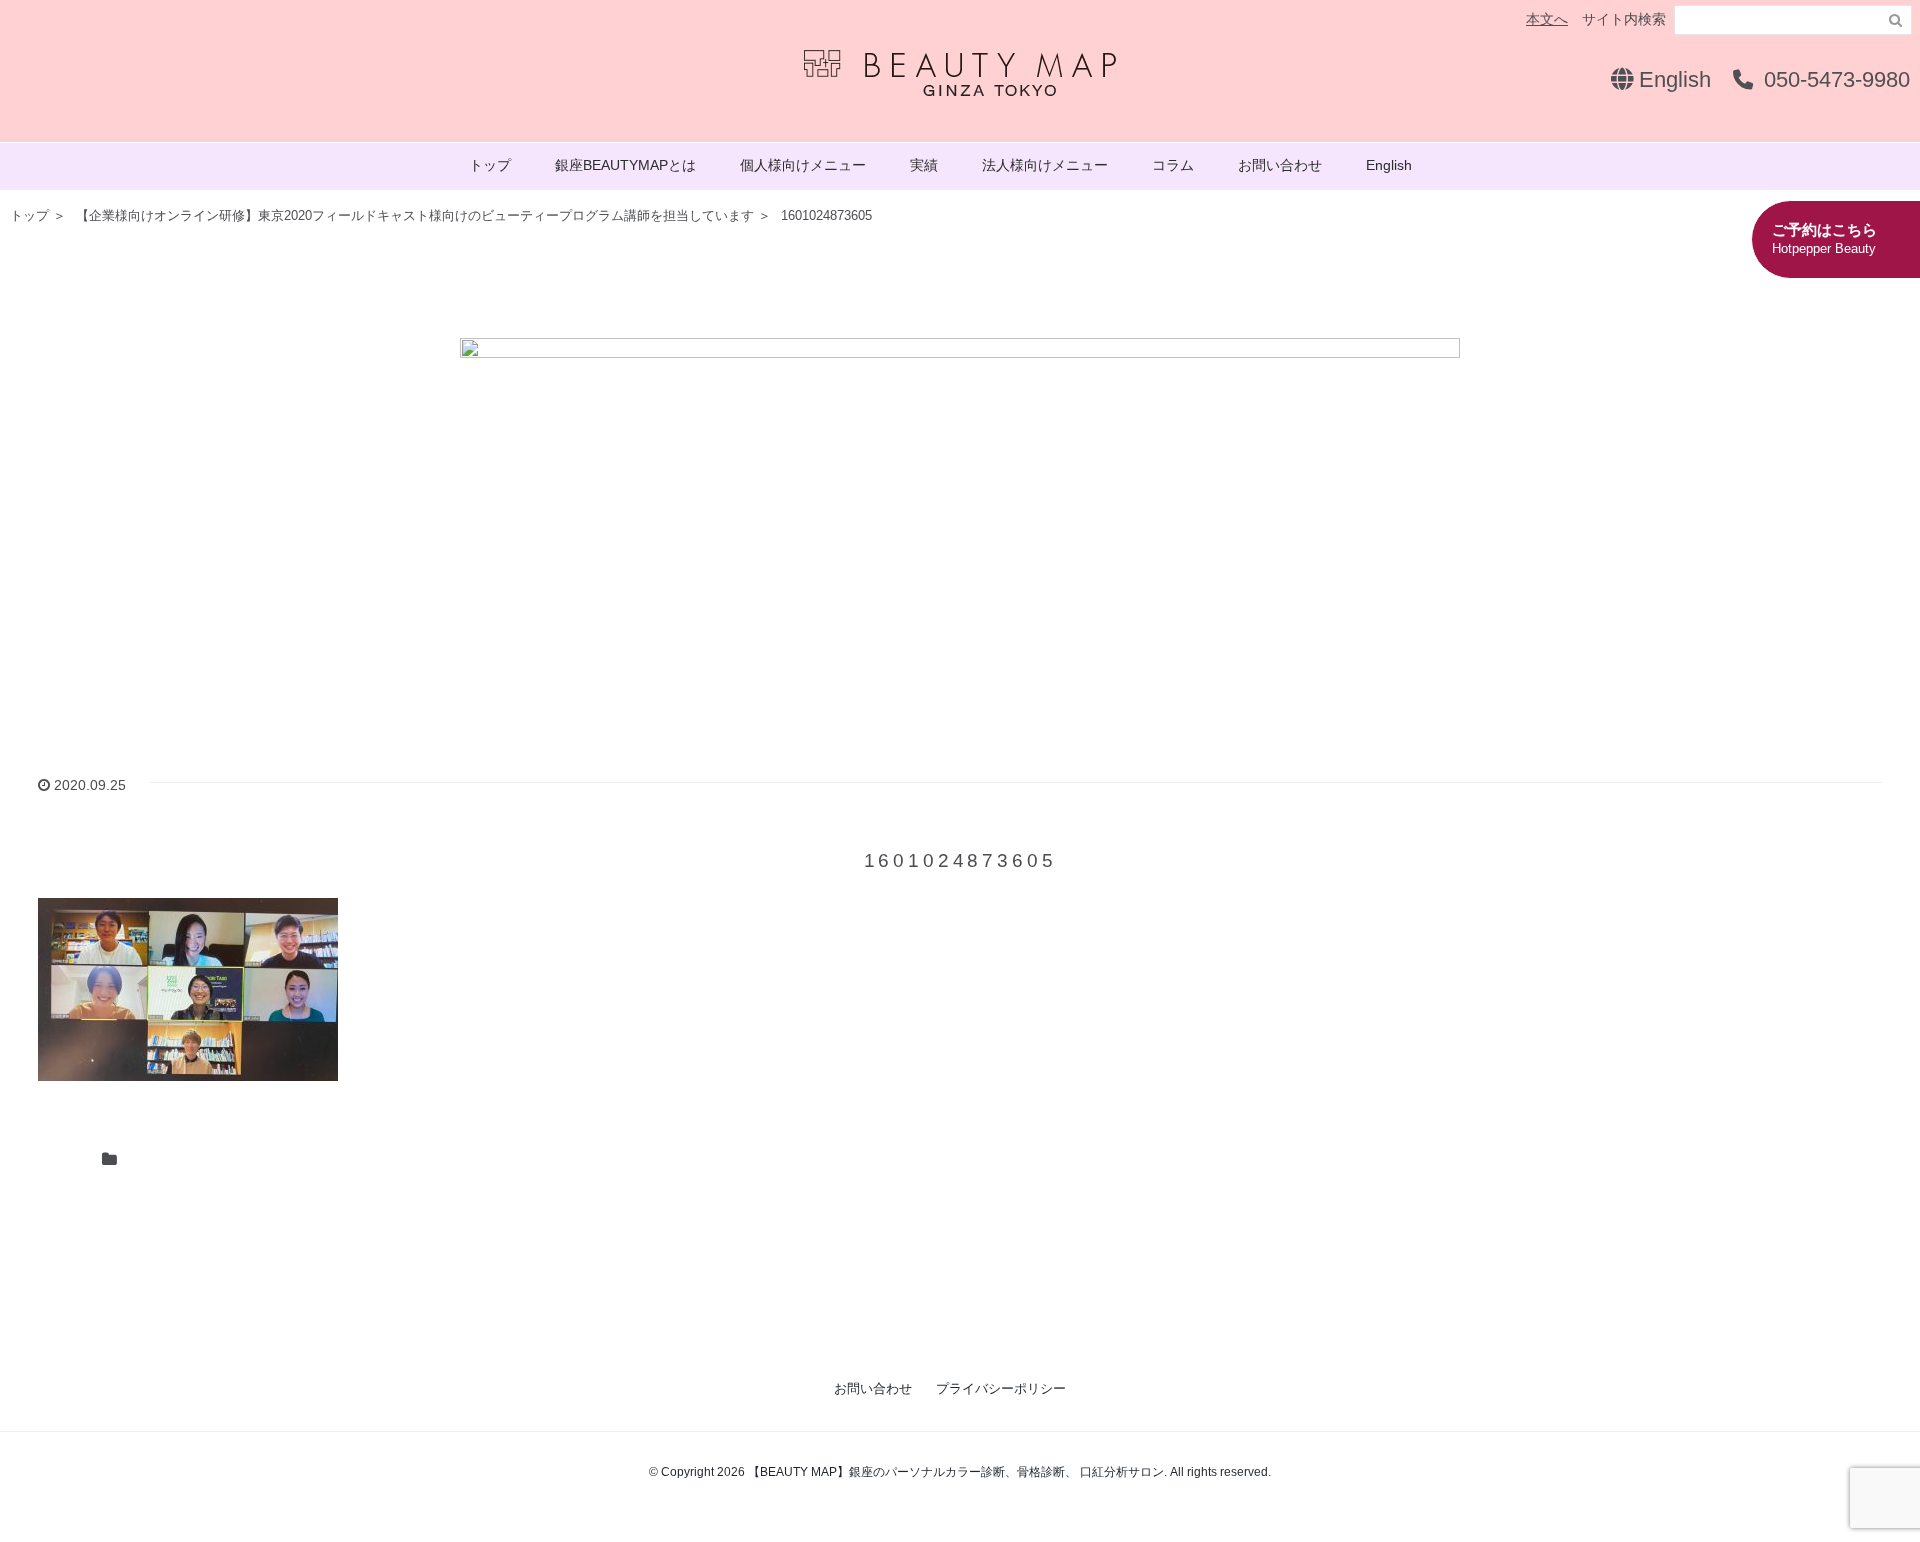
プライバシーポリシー (1001, 1388)
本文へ (1547, 19)
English (1672, 79)
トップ (490, 165)
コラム (1173, 165)
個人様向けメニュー (803, 165)
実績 (924, 165)
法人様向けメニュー (1045, 165)
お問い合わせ (1280, 165)
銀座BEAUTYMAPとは (625, 165)
